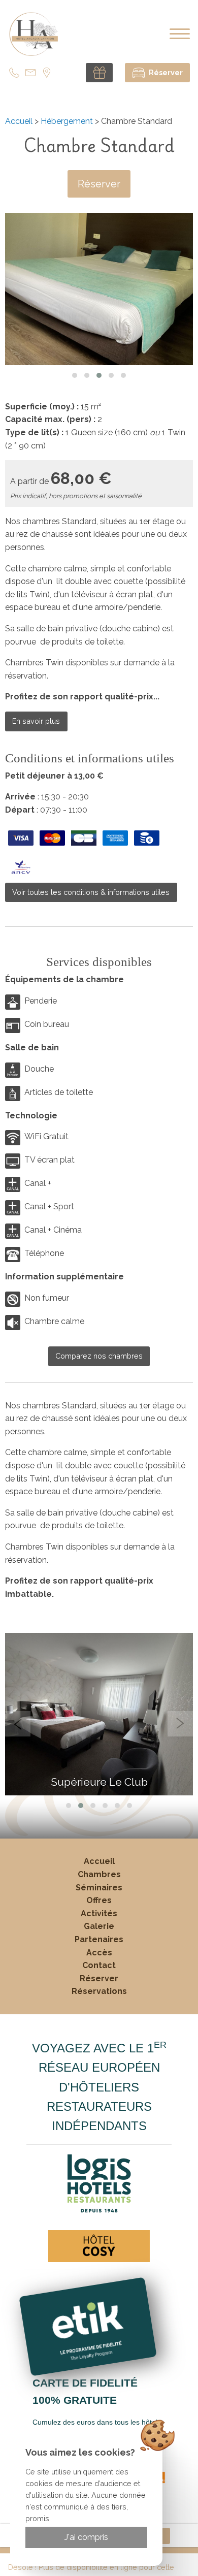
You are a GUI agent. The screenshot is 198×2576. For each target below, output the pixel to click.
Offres (99, 1900)
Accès (99, 1953)
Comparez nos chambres (99, 1356)
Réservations (99, 1991)
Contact (99, 1965)
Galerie (99, 1926)
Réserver (99, 184)
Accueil (19, 121)
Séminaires (99, 1888)
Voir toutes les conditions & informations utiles (91, 892)
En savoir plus (36, 721)
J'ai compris (86, 2537)
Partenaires (99, 1939)
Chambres (99, 1874)
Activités (99, 1913)
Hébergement (67, 121)
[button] (75, 375)
